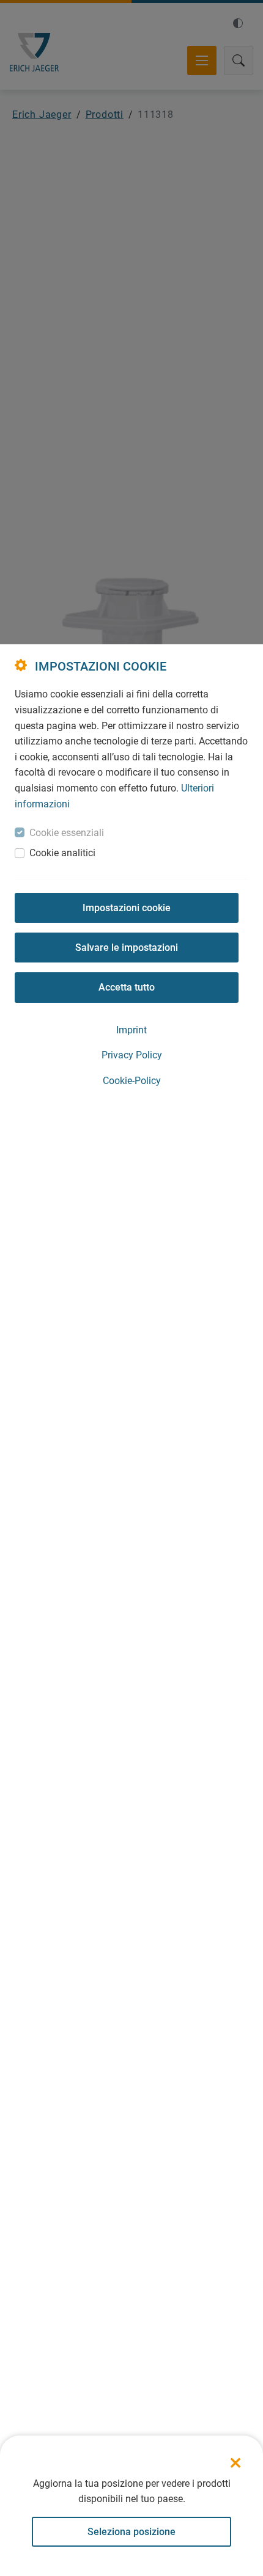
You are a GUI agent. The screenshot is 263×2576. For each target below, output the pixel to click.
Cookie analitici (62, 853)
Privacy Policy (132, 1055)
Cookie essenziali (67, 833)
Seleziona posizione (131, 2532)
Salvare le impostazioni (127, 948)
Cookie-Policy (132, 1081)
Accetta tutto (127, 987)
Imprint (131, 1030)
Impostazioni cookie (127, 908)
